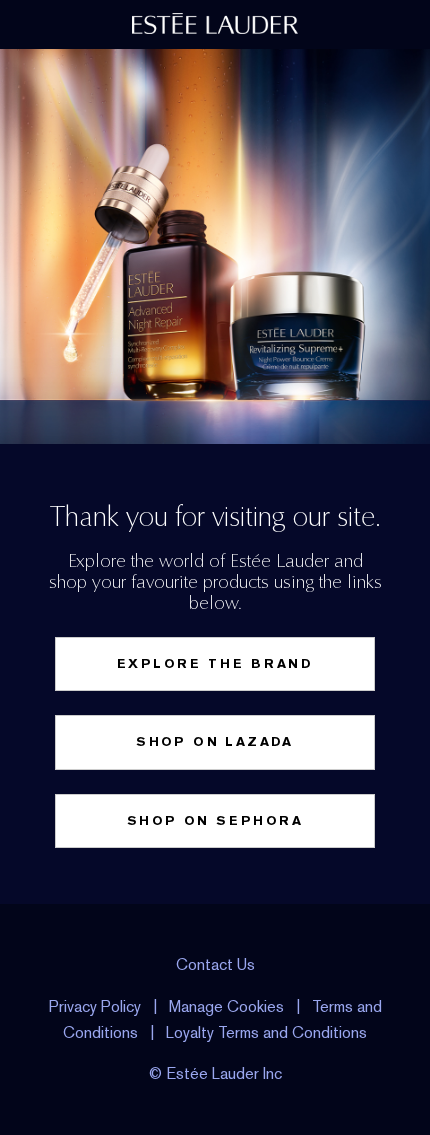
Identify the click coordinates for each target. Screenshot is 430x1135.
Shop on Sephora (215, 820)
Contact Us (215, 964)
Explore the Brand (215, 663)
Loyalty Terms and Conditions (266, 1032)
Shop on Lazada (215, 741)
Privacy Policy (95, 1006)
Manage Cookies (226, 1006)
